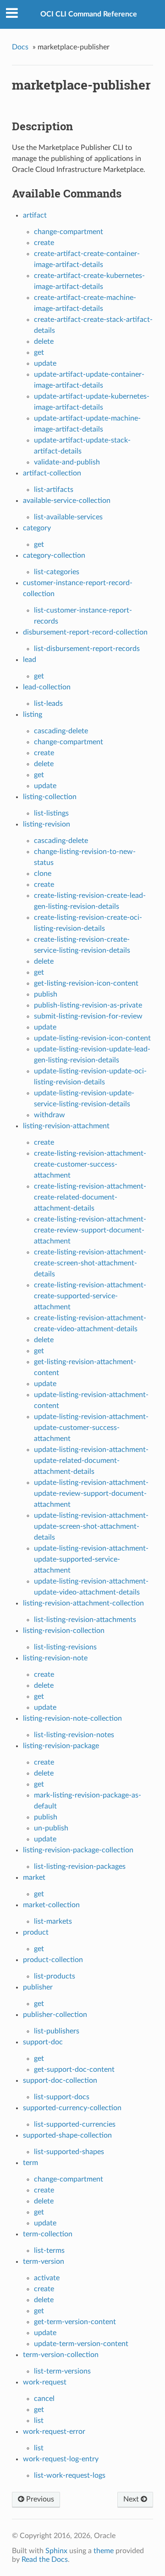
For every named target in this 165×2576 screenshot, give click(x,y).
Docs (20, 47)
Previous (39, 2499)
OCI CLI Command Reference (89, 14)
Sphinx (56, 2551)
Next (132, 2499)
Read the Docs (45, 2560)
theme (104, 2551)
